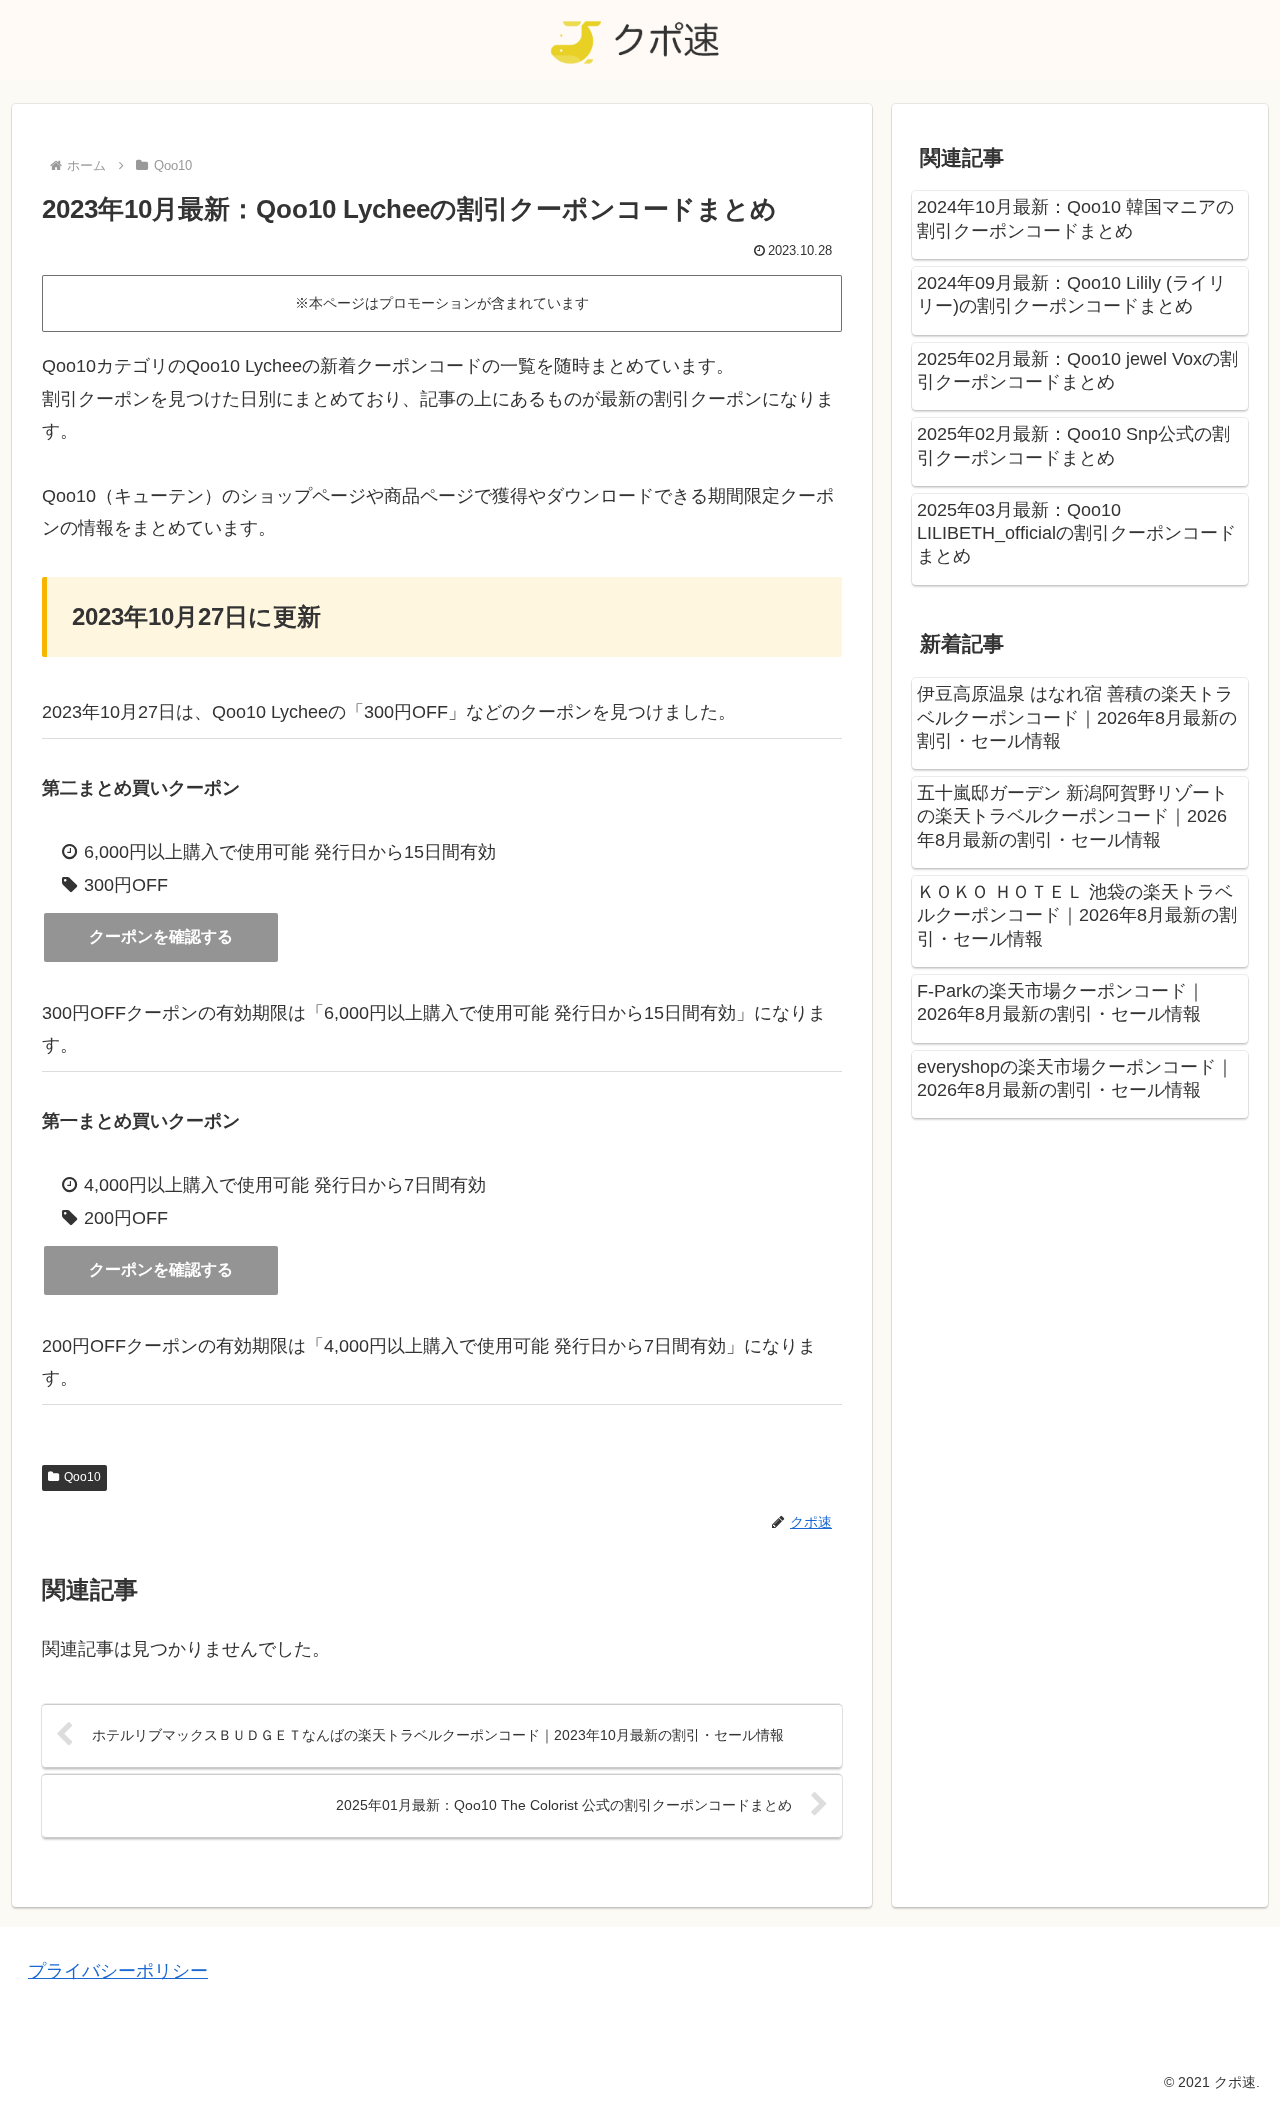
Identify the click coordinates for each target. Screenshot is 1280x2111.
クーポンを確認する (161, 936)
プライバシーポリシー (118, 1971)
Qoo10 (82, 1477)
